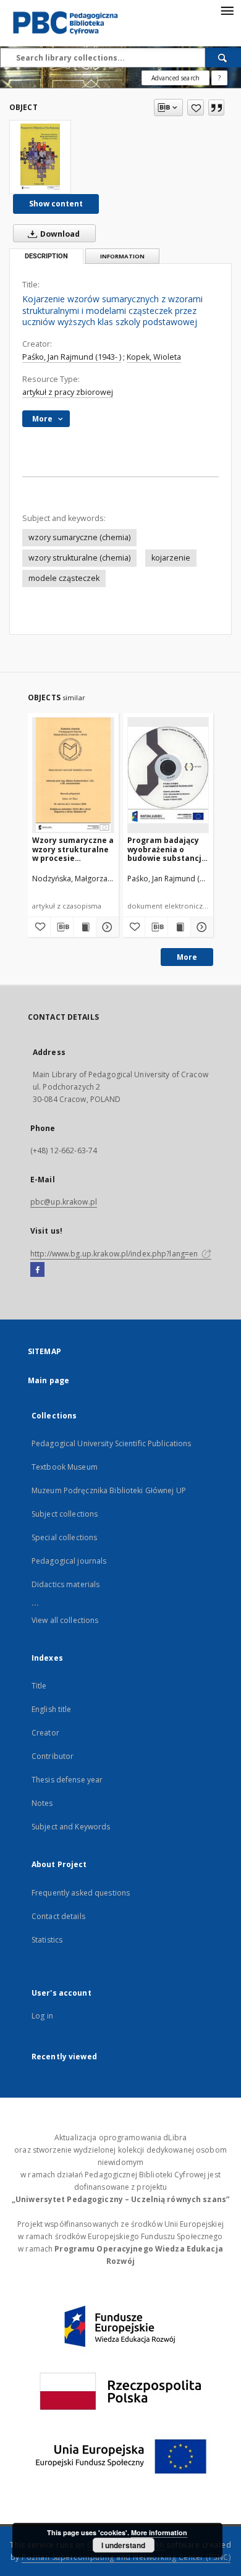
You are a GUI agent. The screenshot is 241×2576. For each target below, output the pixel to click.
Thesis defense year (67, 1780)
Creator (45, 1733)
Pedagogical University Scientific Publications (112, 1443)
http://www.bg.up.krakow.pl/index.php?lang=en (115, 1254)
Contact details (58, 1916)
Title (39, 1686)
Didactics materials (66, 1584)
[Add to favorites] (196, 108)
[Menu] (227, 10)
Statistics (47, 1940)
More (187, 957)
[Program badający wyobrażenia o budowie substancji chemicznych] (168, 775)
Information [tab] (122, 256)
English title (52, 1709)
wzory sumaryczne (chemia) (79, 537)
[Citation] (216, 108)
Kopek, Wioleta (154, 357)
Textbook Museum (65, 1467)
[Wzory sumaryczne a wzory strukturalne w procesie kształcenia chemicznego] (73, 775)
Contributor (53, 1756)
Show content (56, 204)
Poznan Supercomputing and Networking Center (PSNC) (126, 2557)
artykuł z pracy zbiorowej (68, 392)
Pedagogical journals (69, 1561)
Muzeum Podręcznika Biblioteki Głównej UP (109, 1490)
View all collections (65, 1620)
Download (59, 234)
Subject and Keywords (71, 1827)
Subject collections (65, 1514)
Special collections (64, 1537)
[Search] (223, 57)
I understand (123, 2545)
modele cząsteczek (64, 578)
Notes (42, 1803)
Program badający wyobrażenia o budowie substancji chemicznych (166, 849)
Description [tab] (46, 256)
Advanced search (175, 78)
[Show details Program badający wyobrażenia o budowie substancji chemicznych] (200, 927)
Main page (49, 1380)
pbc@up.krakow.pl (64, 1202)
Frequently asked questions (81, 1893)
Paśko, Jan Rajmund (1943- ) (72, 357)
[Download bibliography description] (62, 927)
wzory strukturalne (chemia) (79, 558)
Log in (42, 2016)
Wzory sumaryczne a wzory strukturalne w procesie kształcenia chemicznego (73, 849)
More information (159, 2532)
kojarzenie (171, 558)
